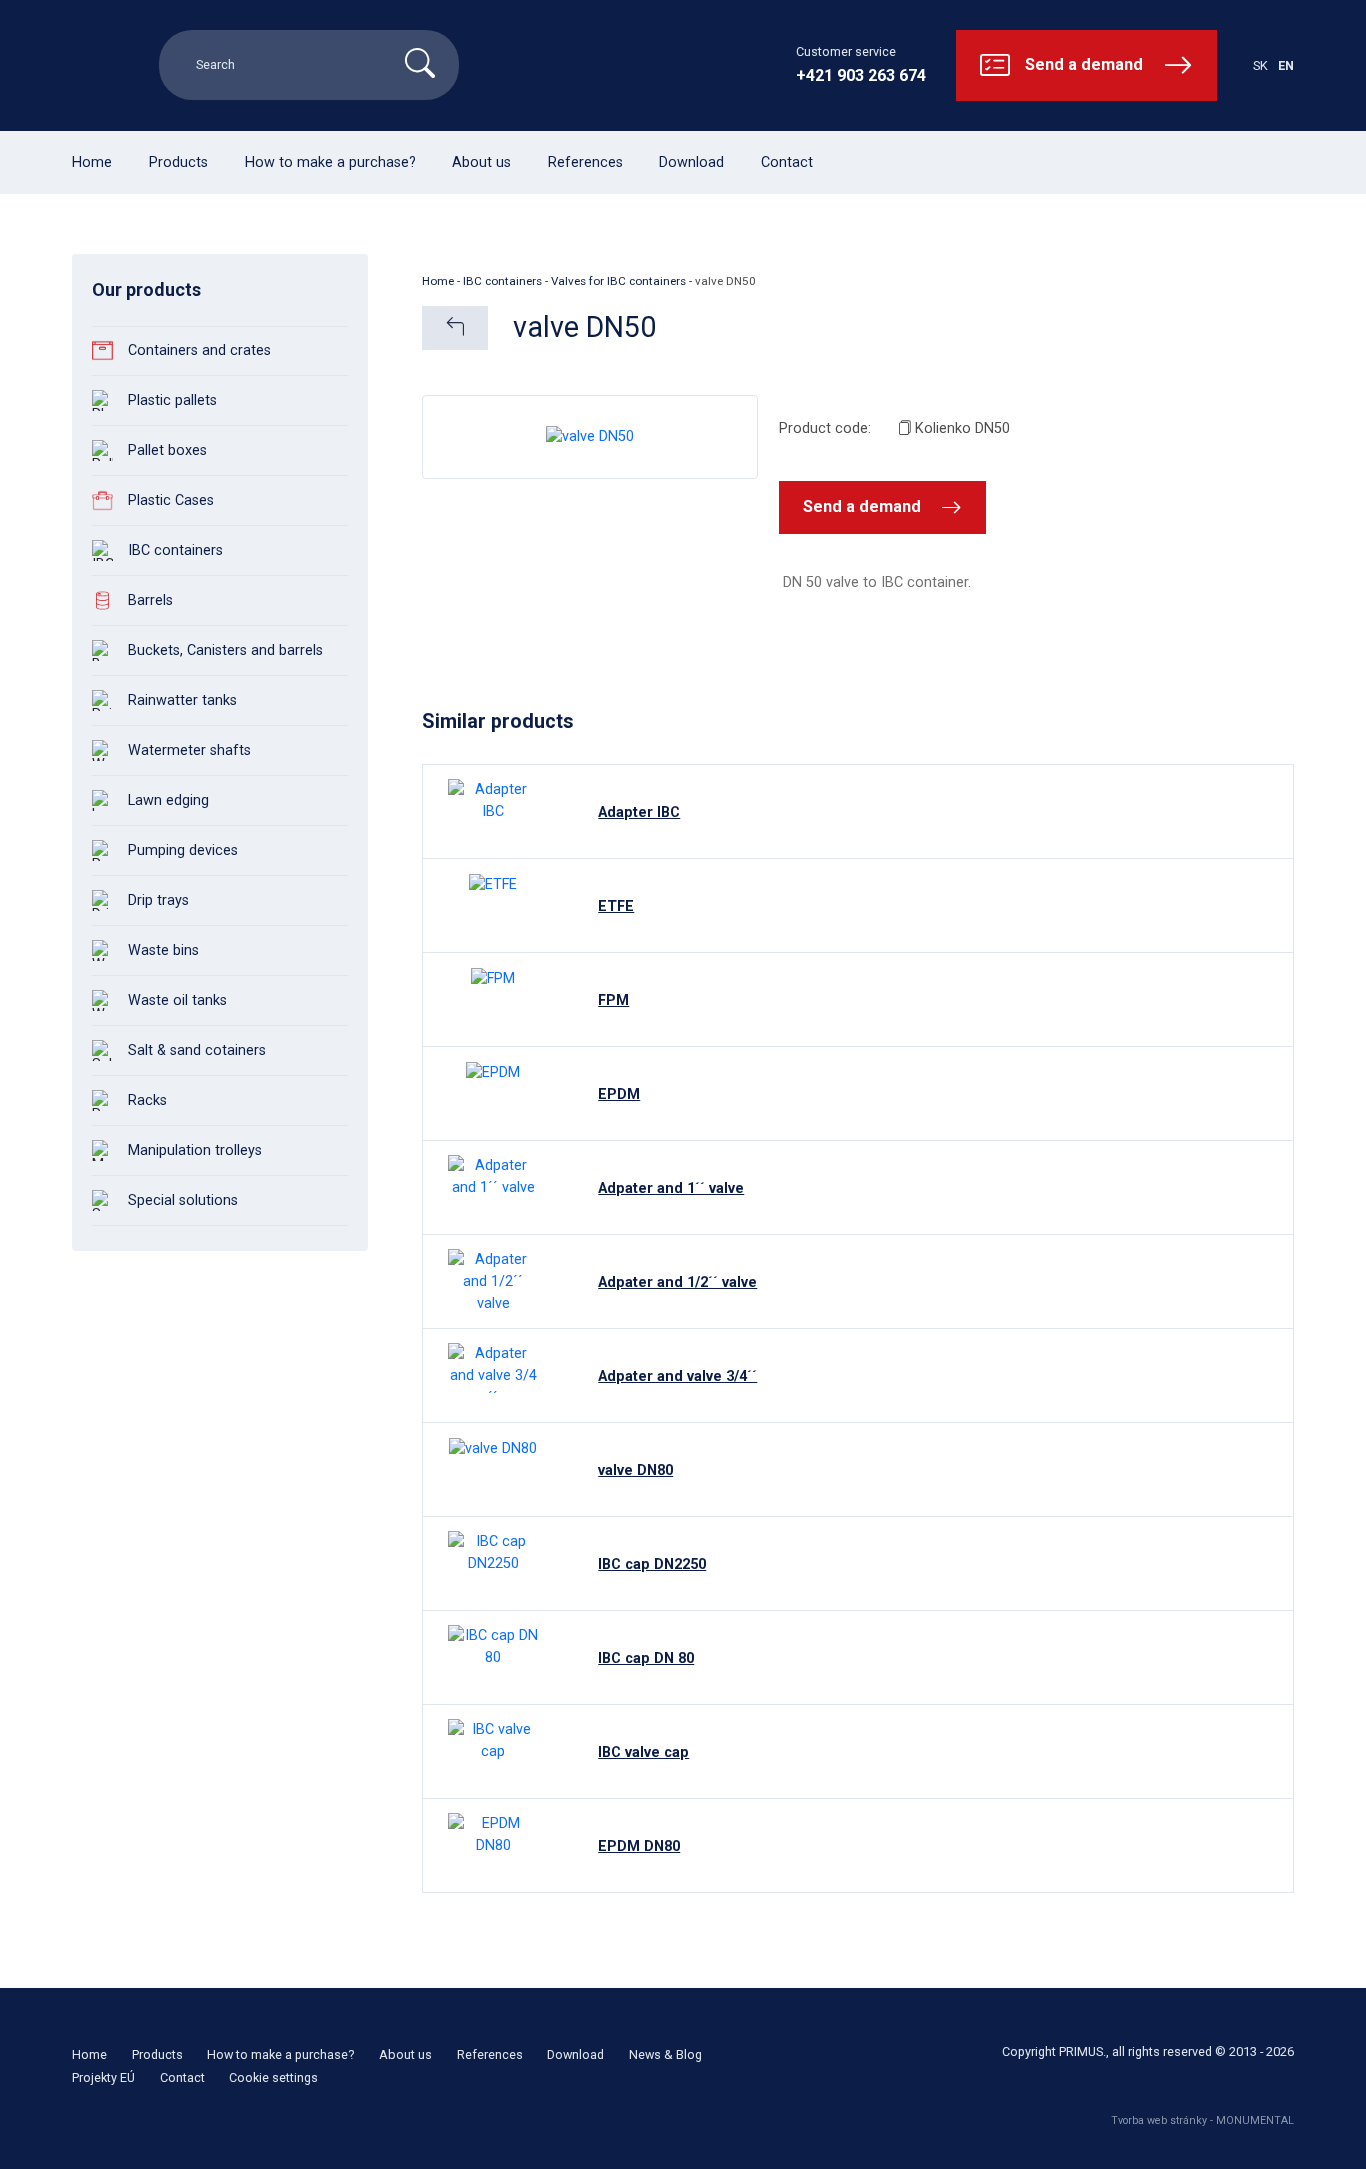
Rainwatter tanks (182, 700)
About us (481, 162)
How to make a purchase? (330, 162)
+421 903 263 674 (861, 75)
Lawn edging (168, 800)
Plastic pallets (172, 400)
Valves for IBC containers (618, 281)
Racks (147, 1100)
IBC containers (175, 550)
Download (691, 162)
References (585, 162)
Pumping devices (183, 850)
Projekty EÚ (103, 2077)
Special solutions (183, 1200)
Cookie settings (273, 2077)
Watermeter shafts (189, 750)
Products (178, 162)
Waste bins (163, 950)
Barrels (150, 600)
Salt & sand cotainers (197, 1050)
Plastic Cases (171, 500)
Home (92, 162)
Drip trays (158, 900)
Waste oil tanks (177, 1000)
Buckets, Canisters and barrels (225, 650)
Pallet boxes (167, 450)
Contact (787, 162)
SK (1260, 65)
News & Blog (665, 2054)
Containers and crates (199, 350)
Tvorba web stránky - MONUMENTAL (1202, 2120)
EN (1286, 65)
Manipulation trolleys (195, 1150)
